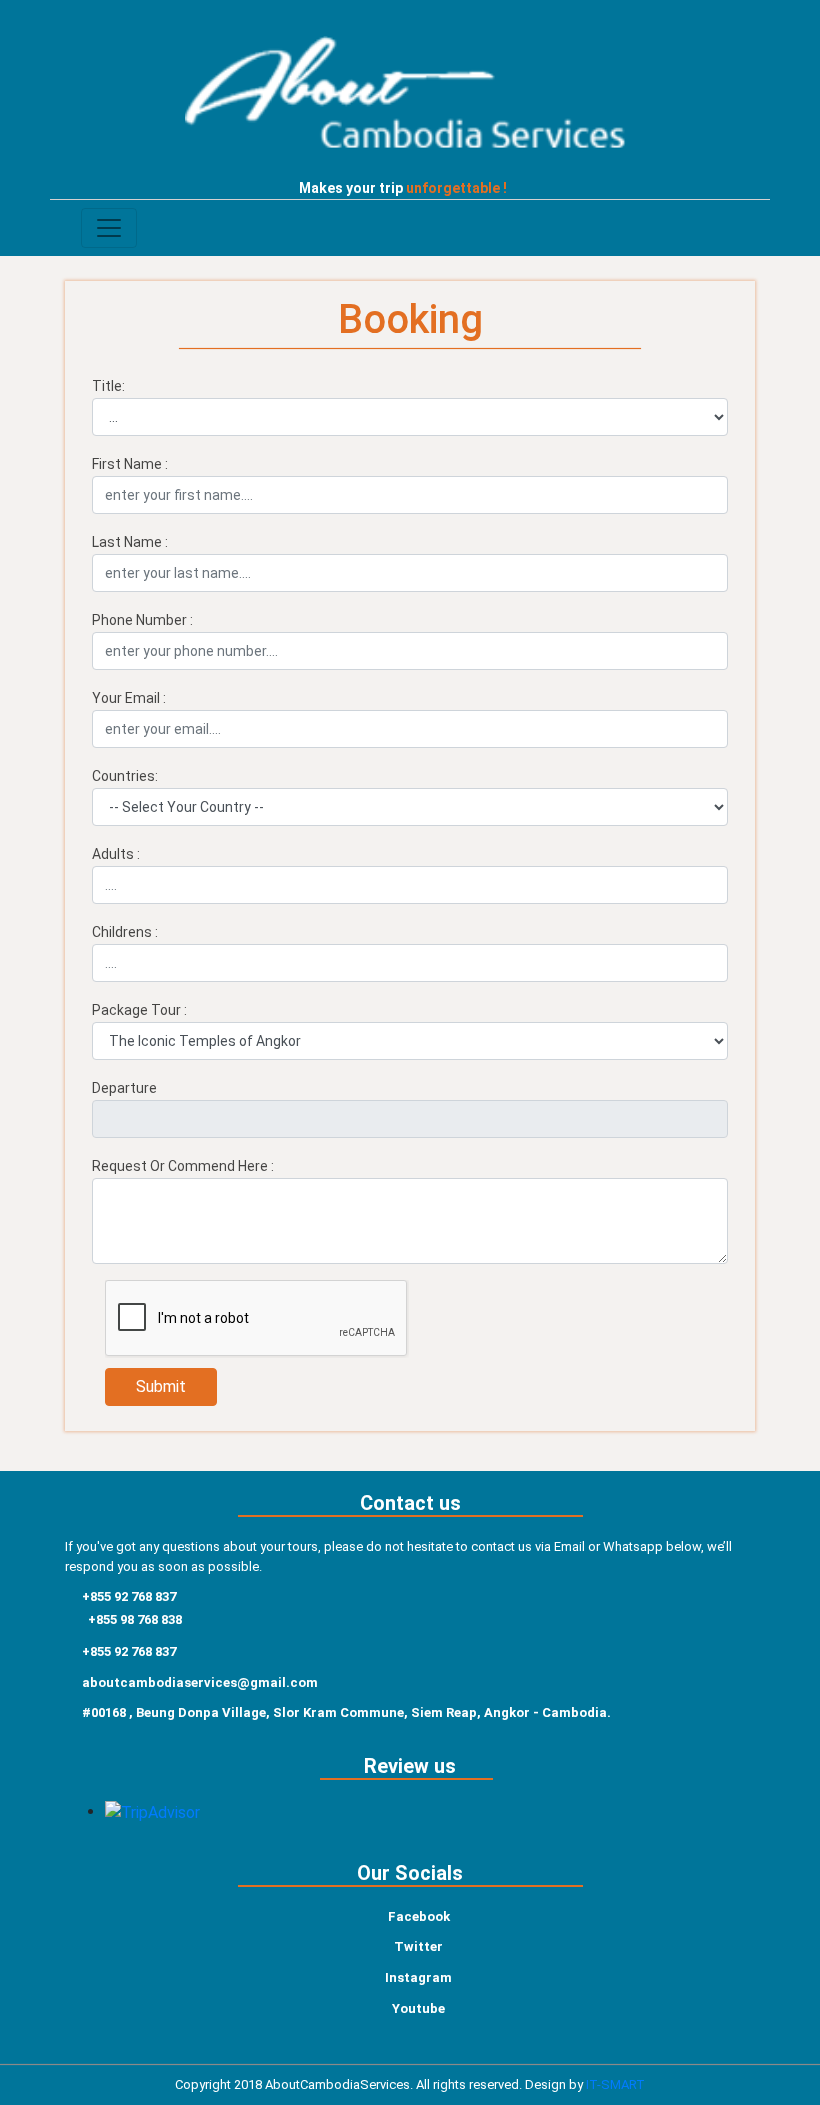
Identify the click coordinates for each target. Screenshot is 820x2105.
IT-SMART (615, 2084)
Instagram (418, 1977)
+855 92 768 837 (129, 1596)
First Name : (130, 464)
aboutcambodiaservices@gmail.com (200, 1682)
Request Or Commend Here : (183, 1166)
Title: (108, 386)
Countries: (125, 776)
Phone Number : (142, 620)
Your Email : (129, 698)
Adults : (116, 854)
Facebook (419, 1916)
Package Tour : (139, 1010)
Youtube (418, 2008)
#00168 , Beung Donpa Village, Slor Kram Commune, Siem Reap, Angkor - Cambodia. (346, 1712)
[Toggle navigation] (109, 228)
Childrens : (125, 932)
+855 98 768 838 (135, 1619)
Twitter (418, 1946)
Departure (124, 1088)
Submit (161, 1386)
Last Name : (130, 542)
